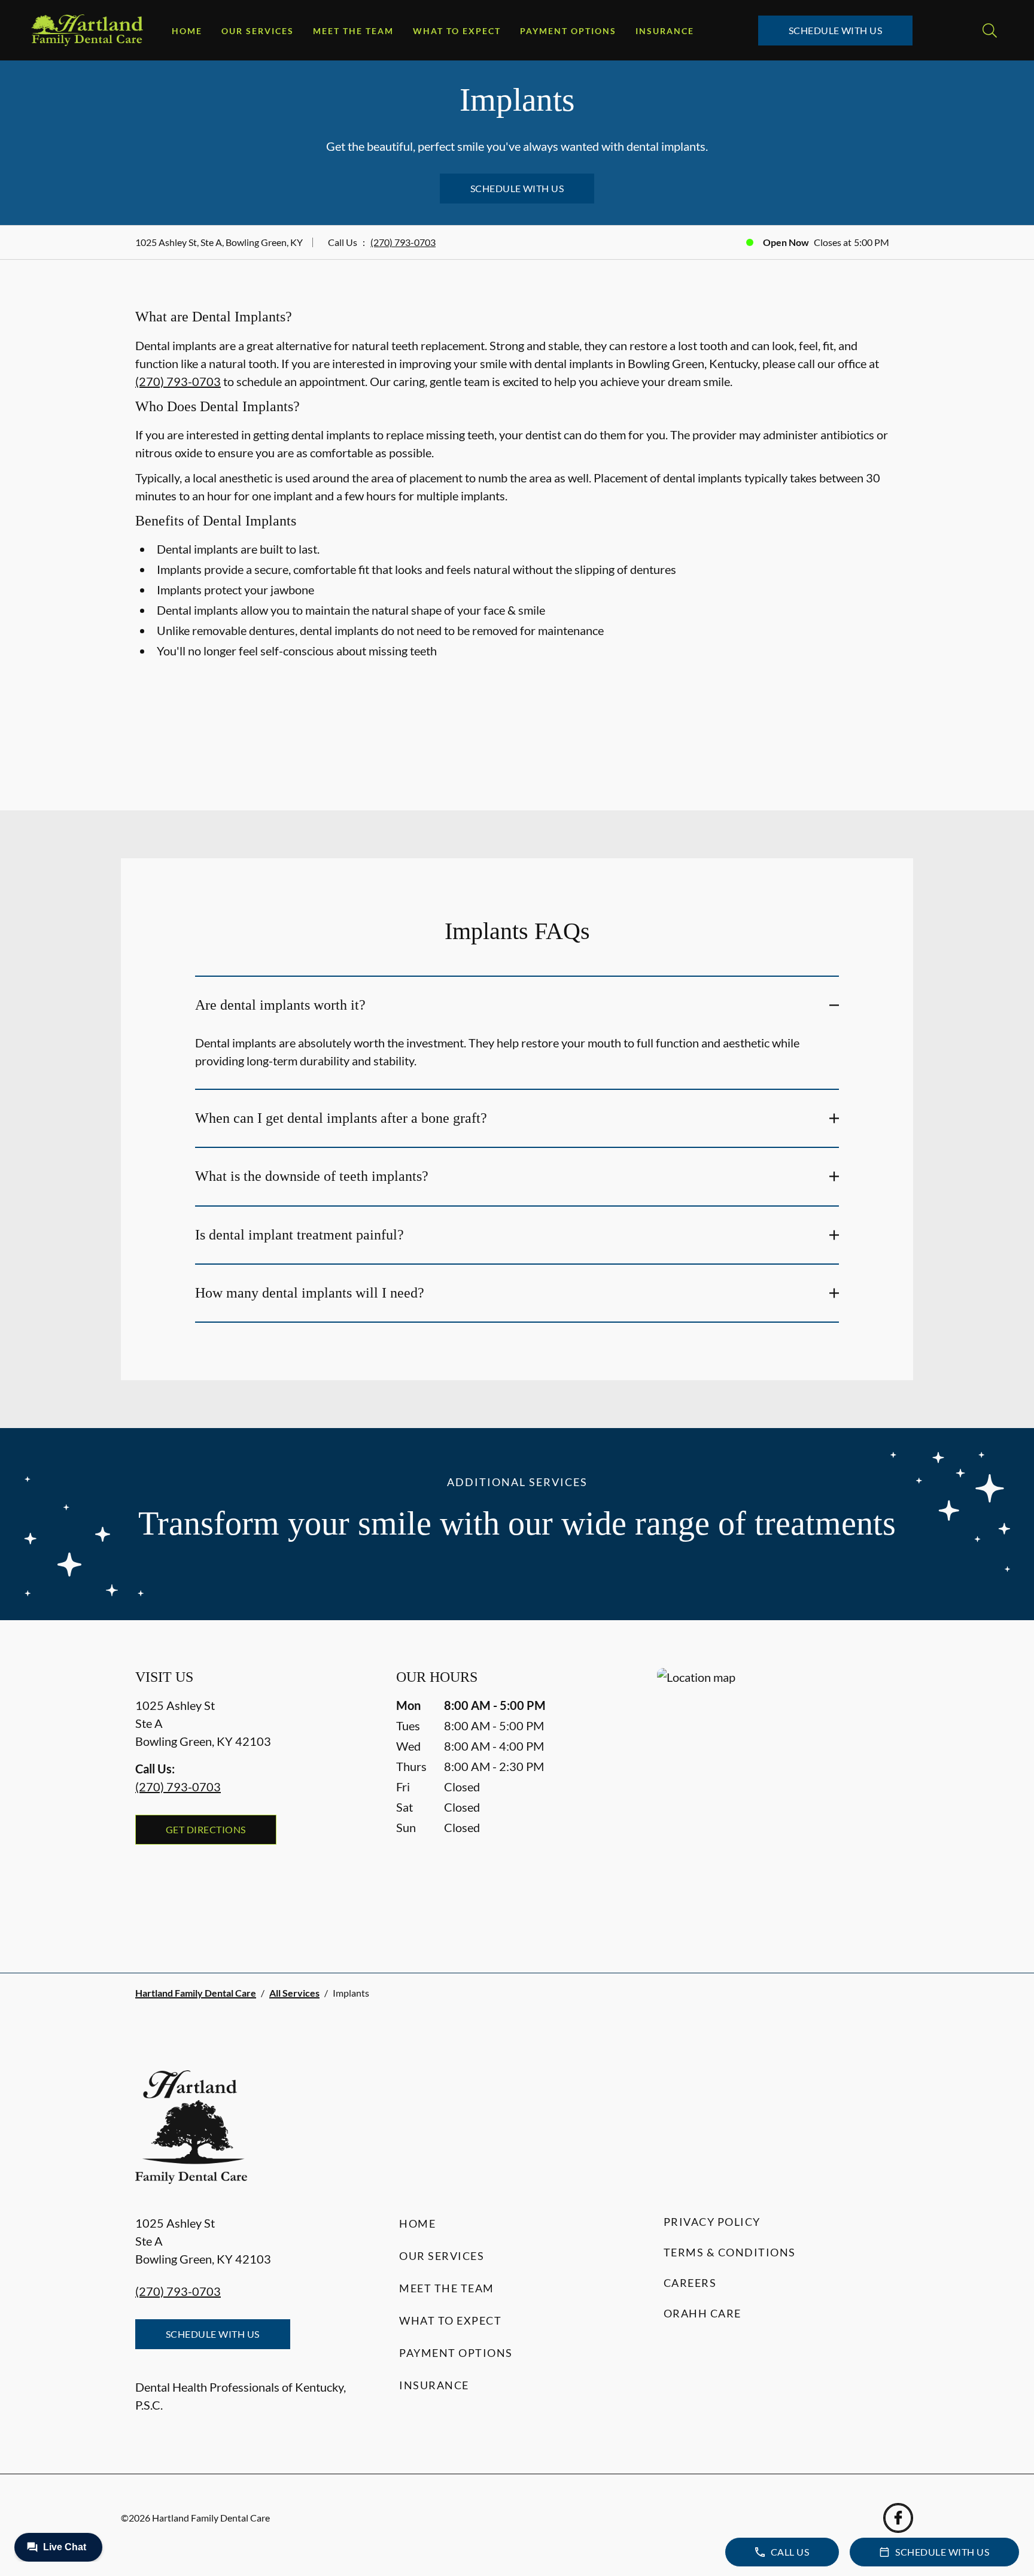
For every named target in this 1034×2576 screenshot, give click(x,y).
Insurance (665, 31)
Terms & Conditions (730, 2252)
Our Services (258, 31)
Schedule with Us (836, 30)
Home (187, 31)
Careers (690, 2283)
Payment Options (568, 31)
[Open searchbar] (990, 31)
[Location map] (778, 1796)
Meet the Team (353, 31)
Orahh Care (702, 2313)
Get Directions (206, 1829)
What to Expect (457, 31)
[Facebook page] (898, 2518)
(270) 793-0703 (403, 242)
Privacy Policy (712, 2222)
